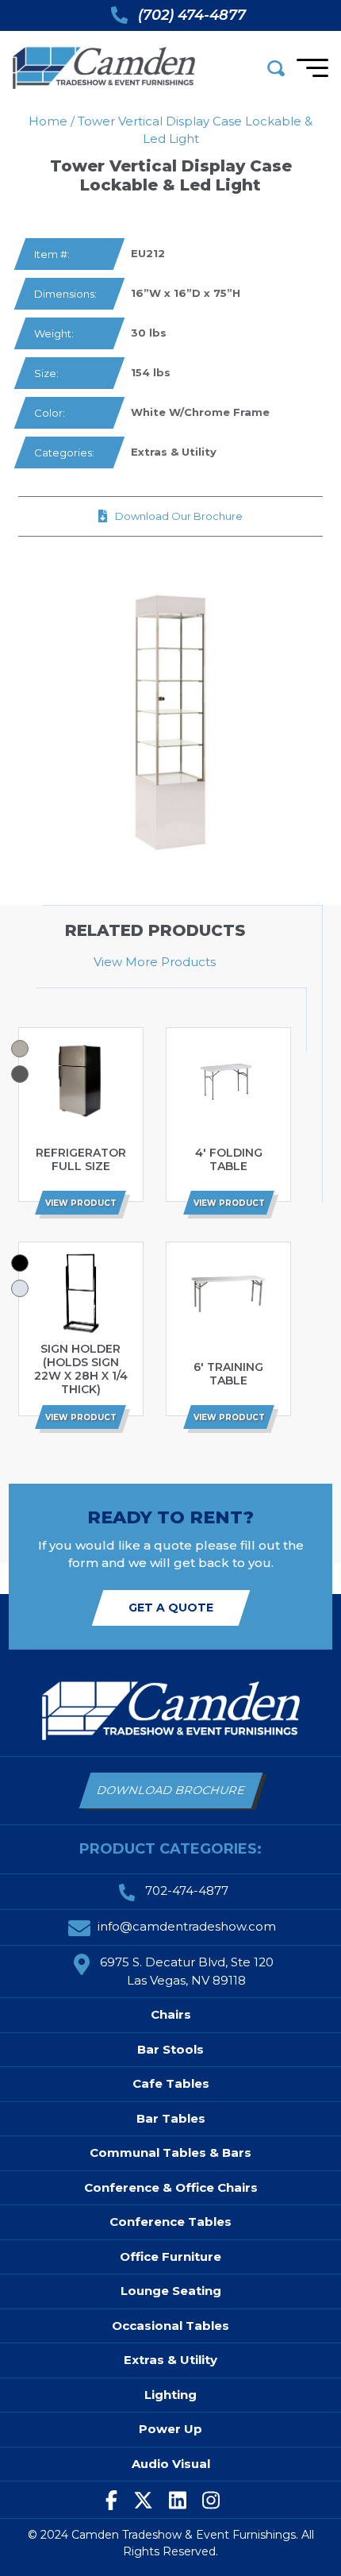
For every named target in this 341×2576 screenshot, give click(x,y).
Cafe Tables (171, 2083)
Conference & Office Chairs (171, 2187)
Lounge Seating (171, 2291)
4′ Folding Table (229, 1160)
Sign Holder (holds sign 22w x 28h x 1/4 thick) (81, 1369)
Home (48, 121)
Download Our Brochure (179, 516)
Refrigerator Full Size (81, 1160)
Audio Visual (171, 2464)
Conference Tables (170, 2222)
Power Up (170, 2429)
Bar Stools (170, 2049)
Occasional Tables (170, 2326)
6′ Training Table (228, 1374)
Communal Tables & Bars (170, 2152)
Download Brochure (171, 1790)
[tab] (20, 1049)
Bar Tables (171, 2118)
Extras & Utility (174, 452)
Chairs (171, 2014)
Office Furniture (170, 2256)
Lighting (170, 2395)
